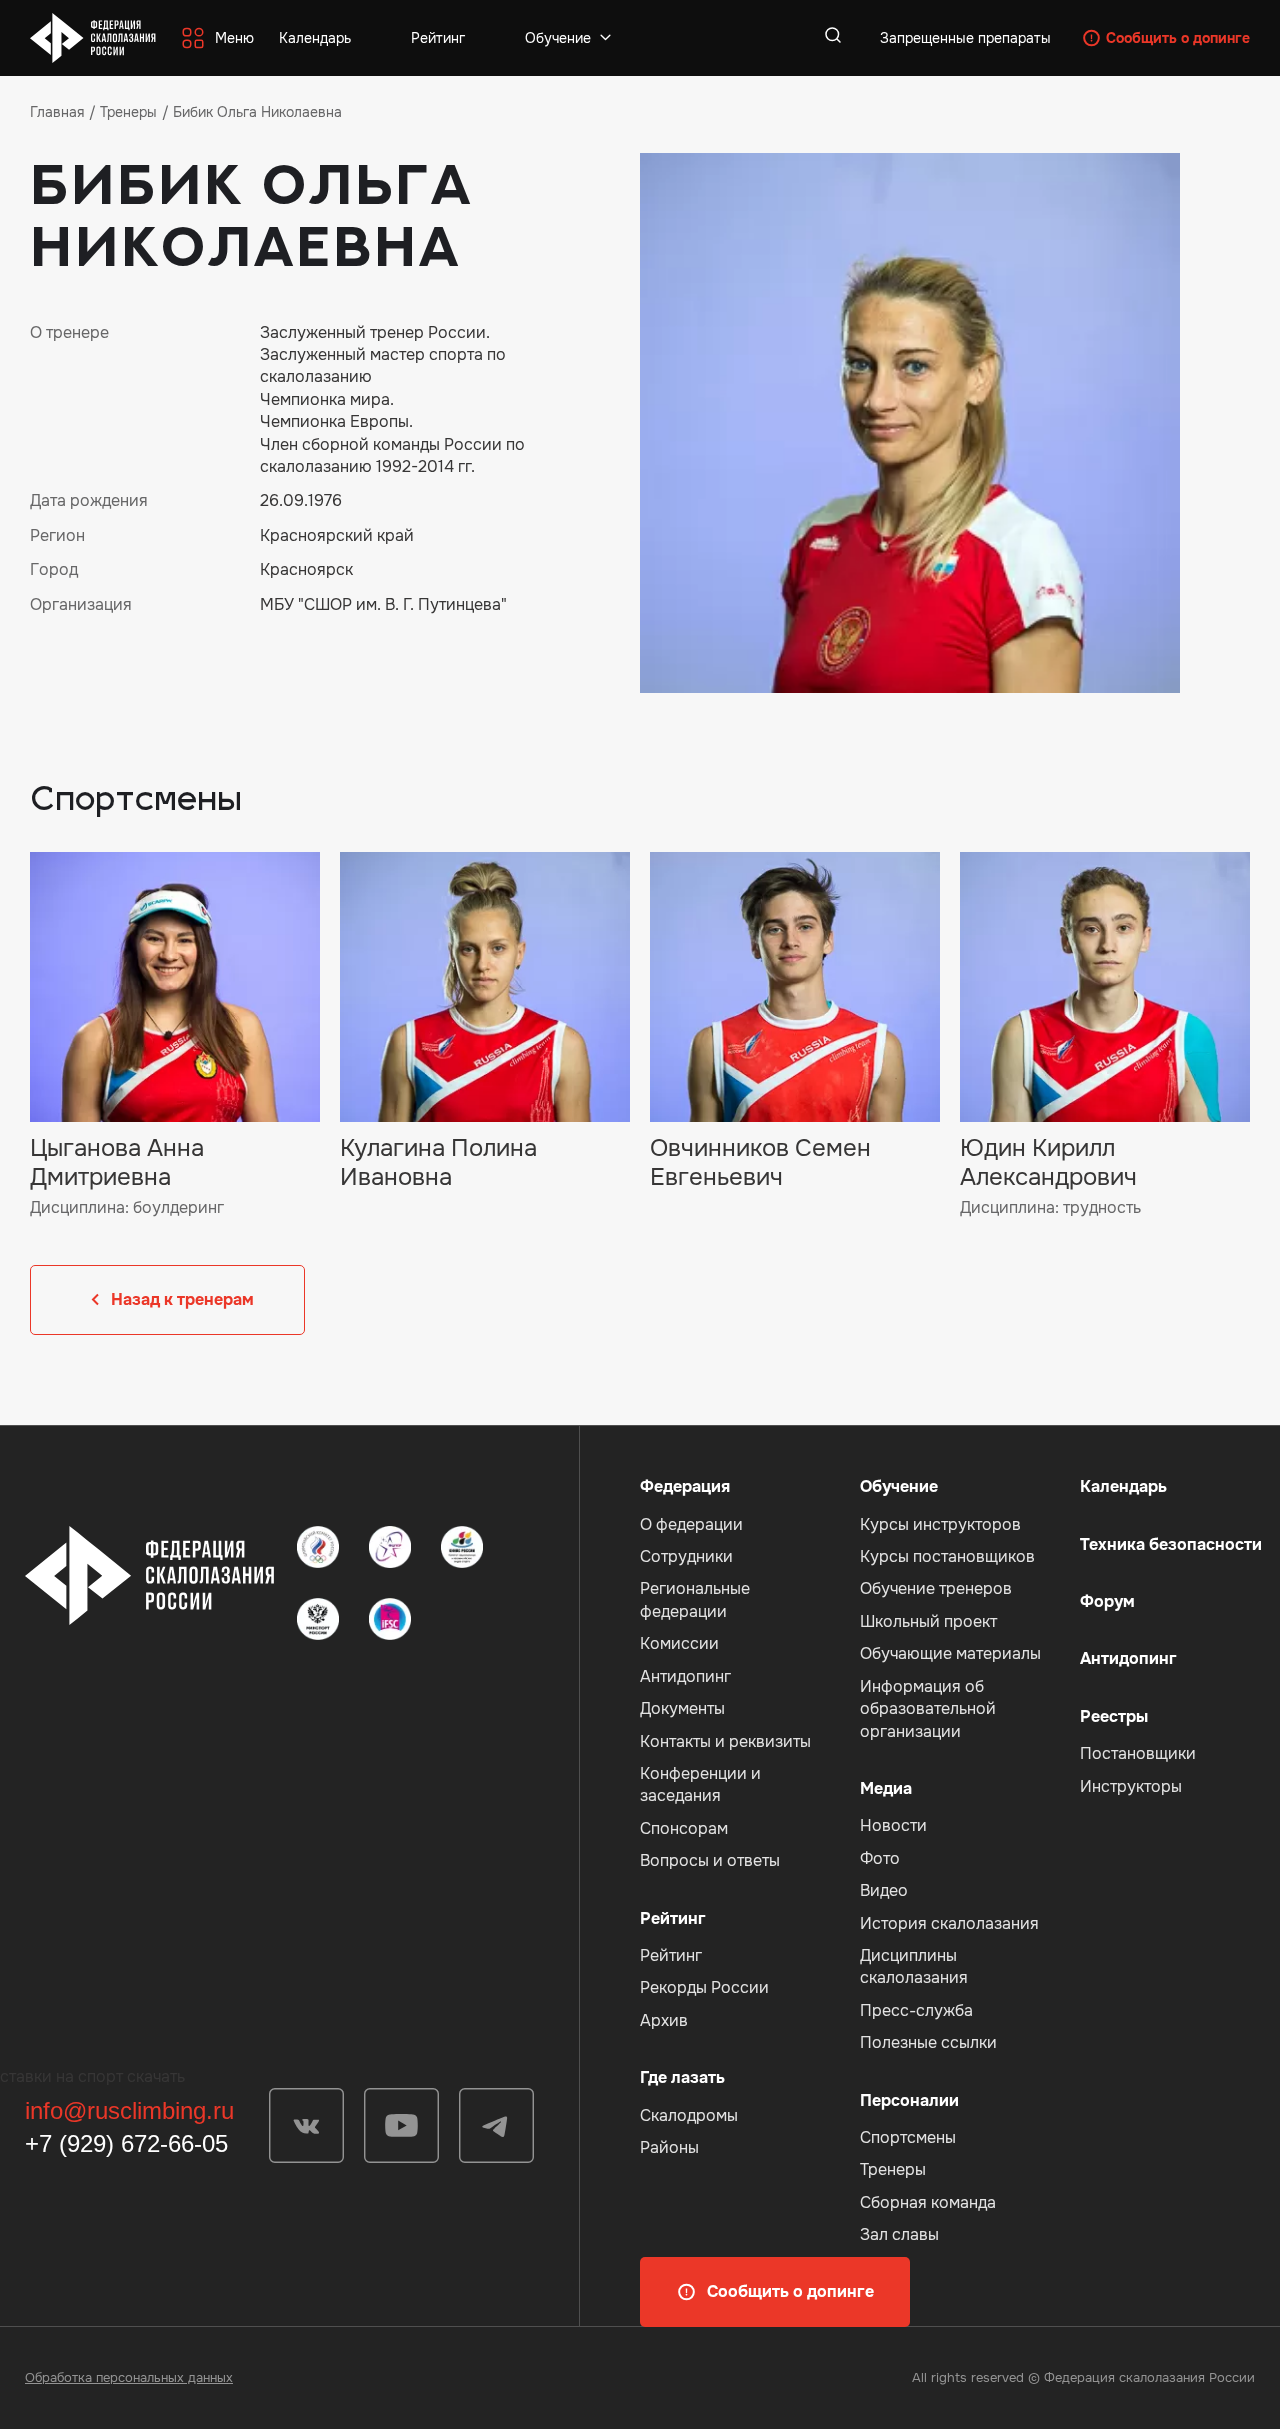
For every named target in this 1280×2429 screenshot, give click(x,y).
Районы (669, 2147)
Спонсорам (684, 1828)
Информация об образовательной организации (928, 1709)
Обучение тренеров (936, 1588)
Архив (664, 2020)
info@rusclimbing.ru (129, 2110)
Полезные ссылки (928, 2042)
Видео (884, 1890)
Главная (57, 112)
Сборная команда (928, 2202)
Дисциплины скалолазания (914, 1966)
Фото (880, 1858)
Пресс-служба (916, 2010)
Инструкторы (1131, 1786)
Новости (893, 1825)
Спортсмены (908, 2137)
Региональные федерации (695, 1599)
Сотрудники (686, 1556)
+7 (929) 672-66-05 (126, 2143)
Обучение (558, 38)
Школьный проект (928, 1621)
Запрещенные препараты (965, 38)
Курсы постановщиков (947, 1556)
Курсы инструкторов (940, 1524)
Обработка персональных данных (129, 2377)
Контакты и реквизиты (725, 1741)
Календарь (315, 38)
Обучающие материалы (950, 1653)
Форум (1107, 1601)
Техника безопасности (1171, 1544)
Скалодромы (689, 2115)
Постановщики (1138, 1753)
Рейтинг (438, 38)
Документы (682, 1708)
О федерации (691, 1524)
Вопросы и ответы (710, 1860)
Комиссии (679, 1643)
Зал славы (899, 2234)
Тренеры (128, 112)
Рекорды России (704, 1987)
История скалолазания (949, 1923)
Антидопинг (685, 1676)
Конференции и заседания (700, 1784)
